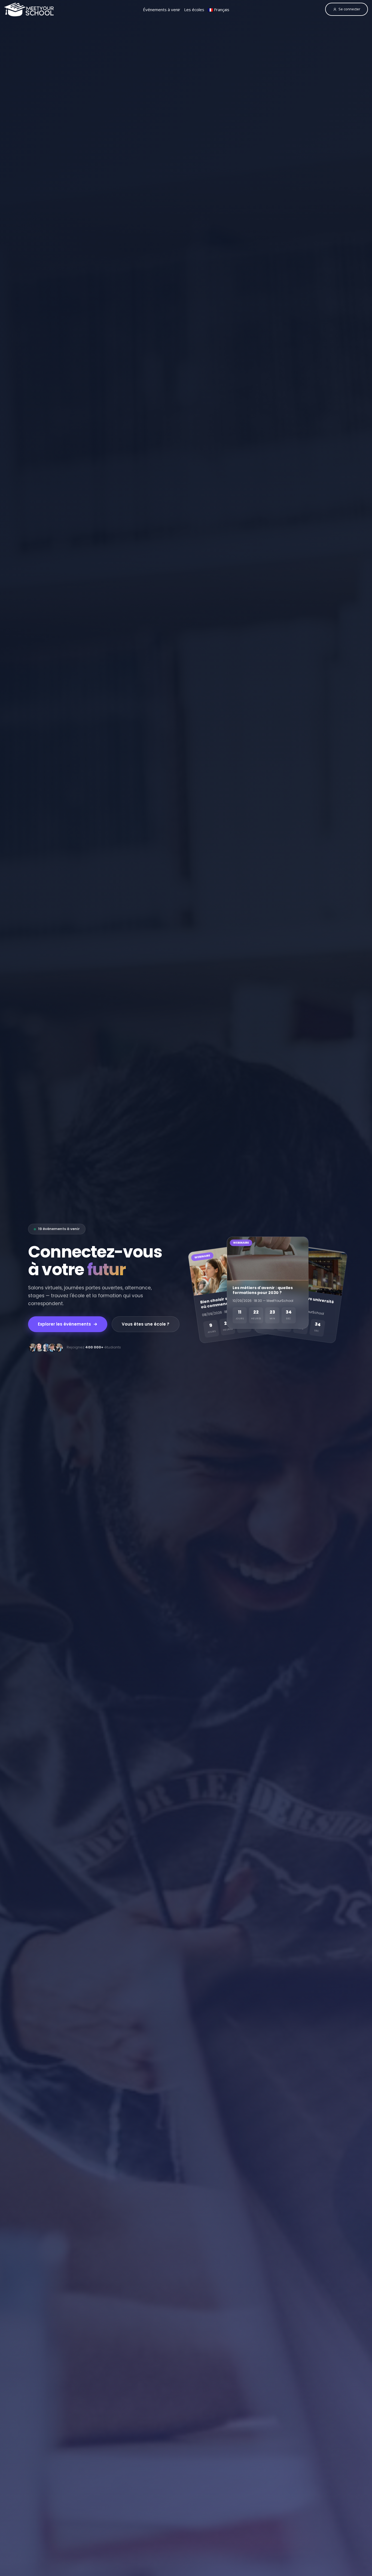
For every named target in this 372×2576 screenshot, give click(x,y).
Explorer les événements (64, 1324)
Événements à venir (162, 10)
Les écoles (194, 10)
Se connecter (349, 9)
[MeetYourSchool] (29, 10)
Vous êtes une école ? (146, 1324)
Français (221, 10)
